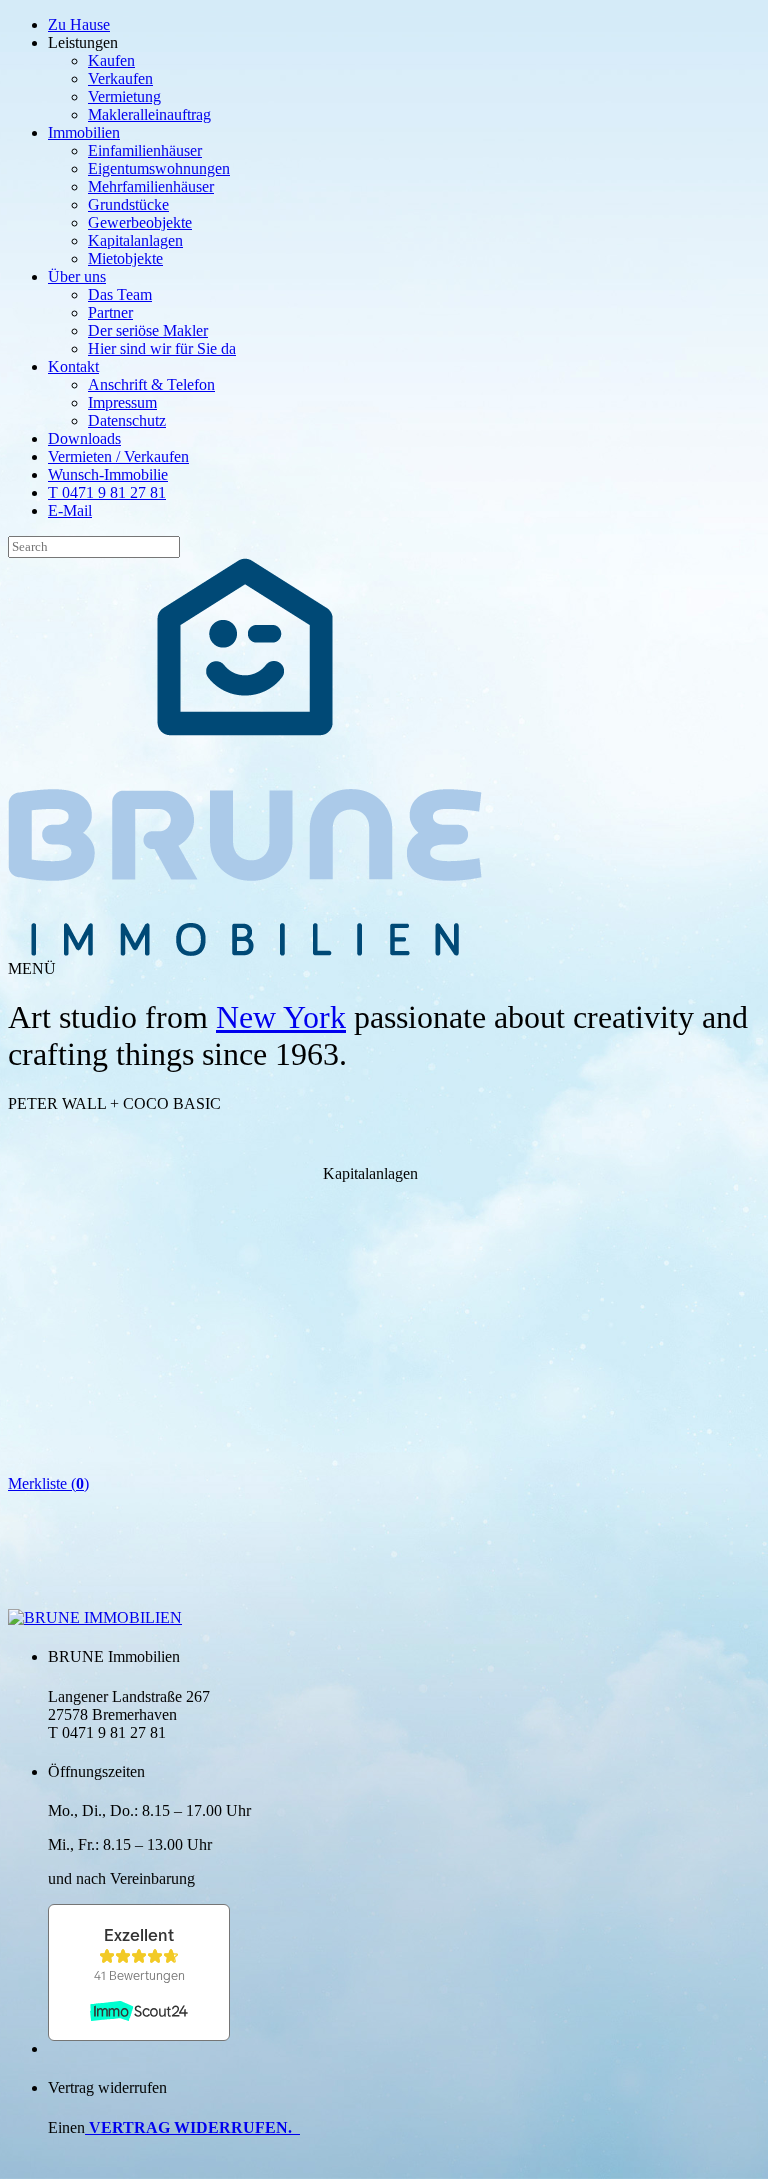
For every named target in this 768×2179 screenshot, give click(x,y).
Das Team (120, 294)
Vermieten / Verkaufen (118, 456)
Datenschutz (127, 420)
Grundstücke (128, 204)
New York (281, 1017)
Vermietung (124, 96)
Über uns (77, 276)
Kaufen (111, 60)
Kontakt (73, 366)
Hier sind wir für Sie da (162, 348)
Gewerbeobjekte (140, 222)
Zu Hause (79, 24)
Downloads (84, 438)
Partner (110, 312)
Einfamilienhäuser (145, 150)
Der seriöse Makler (148, 330)
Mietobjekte (125, 258)
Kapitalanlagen (135, 240)
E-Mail (70, 510)
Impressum (122, 402)
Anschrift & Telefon (151, 384)
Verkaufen (120, 78)
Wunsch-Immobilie (108, 474)
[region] (370, 1241)
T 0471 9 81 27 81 (107, 492)
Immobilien (84, 132)
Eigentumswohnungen (159, 168)
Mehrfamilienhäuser (151, 186)
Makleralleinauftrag (149, 114)
